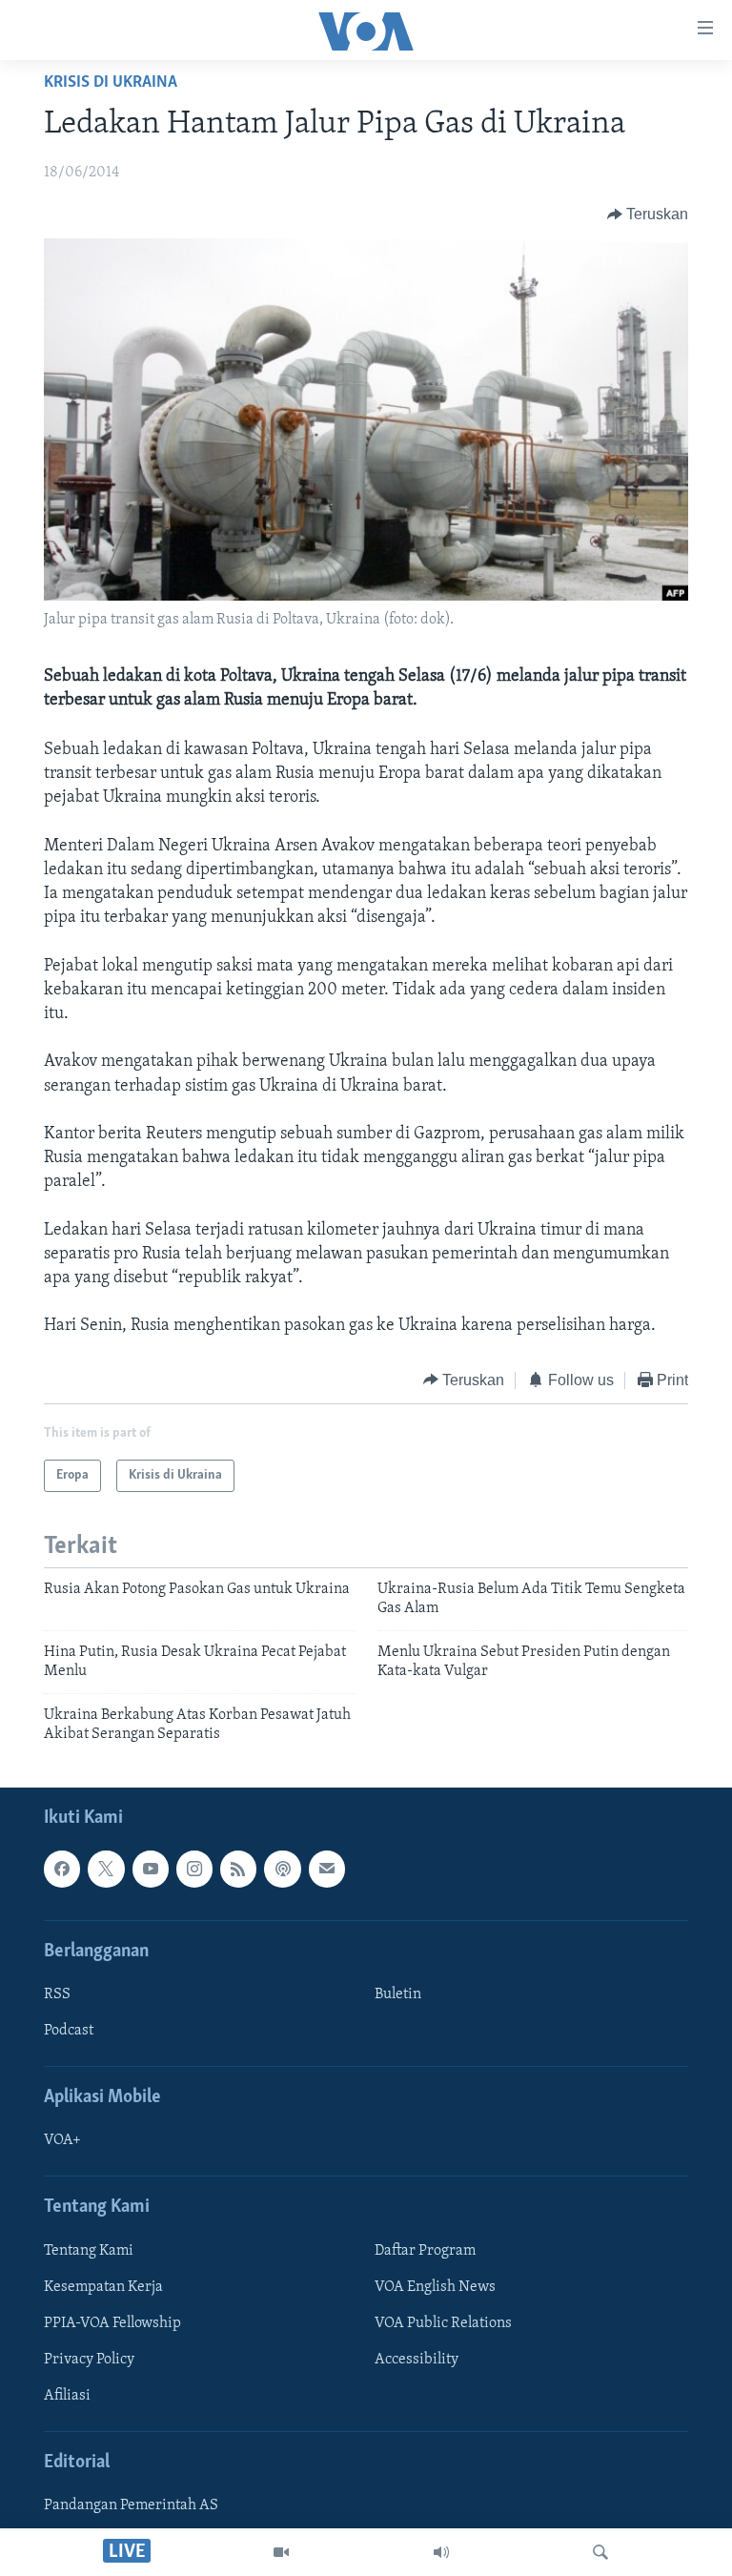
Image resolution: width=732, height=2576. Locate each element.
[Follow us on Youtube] (151, 1870)
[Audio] (441, 2552)
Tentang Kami (89, 2251)
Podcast (69, 2031)
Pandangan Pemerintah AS (131, 2506)
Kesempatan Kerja (103, 2287)
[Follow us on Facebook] (62, 1870)
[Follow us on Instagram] (194, 1870)
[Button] (648, 215)
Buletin (398, 1994)
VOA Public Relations (443, 2323)
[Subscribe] (327, 1870)
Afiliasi (67, 2396)
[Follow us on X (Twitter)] (106, 1870)
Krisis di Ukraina (111, 83)
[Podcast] (282, 1870)
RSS (57, 1994)
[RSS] (238, 1870)
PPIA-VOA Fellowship (112, 2323)
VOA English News (435, 2287)
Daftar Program (425, 2251)
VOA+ (62, 2141)
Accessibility (417, 2360)
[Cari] (600, 2552)
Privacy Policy (89, 2360)
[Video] (281, 2552)
